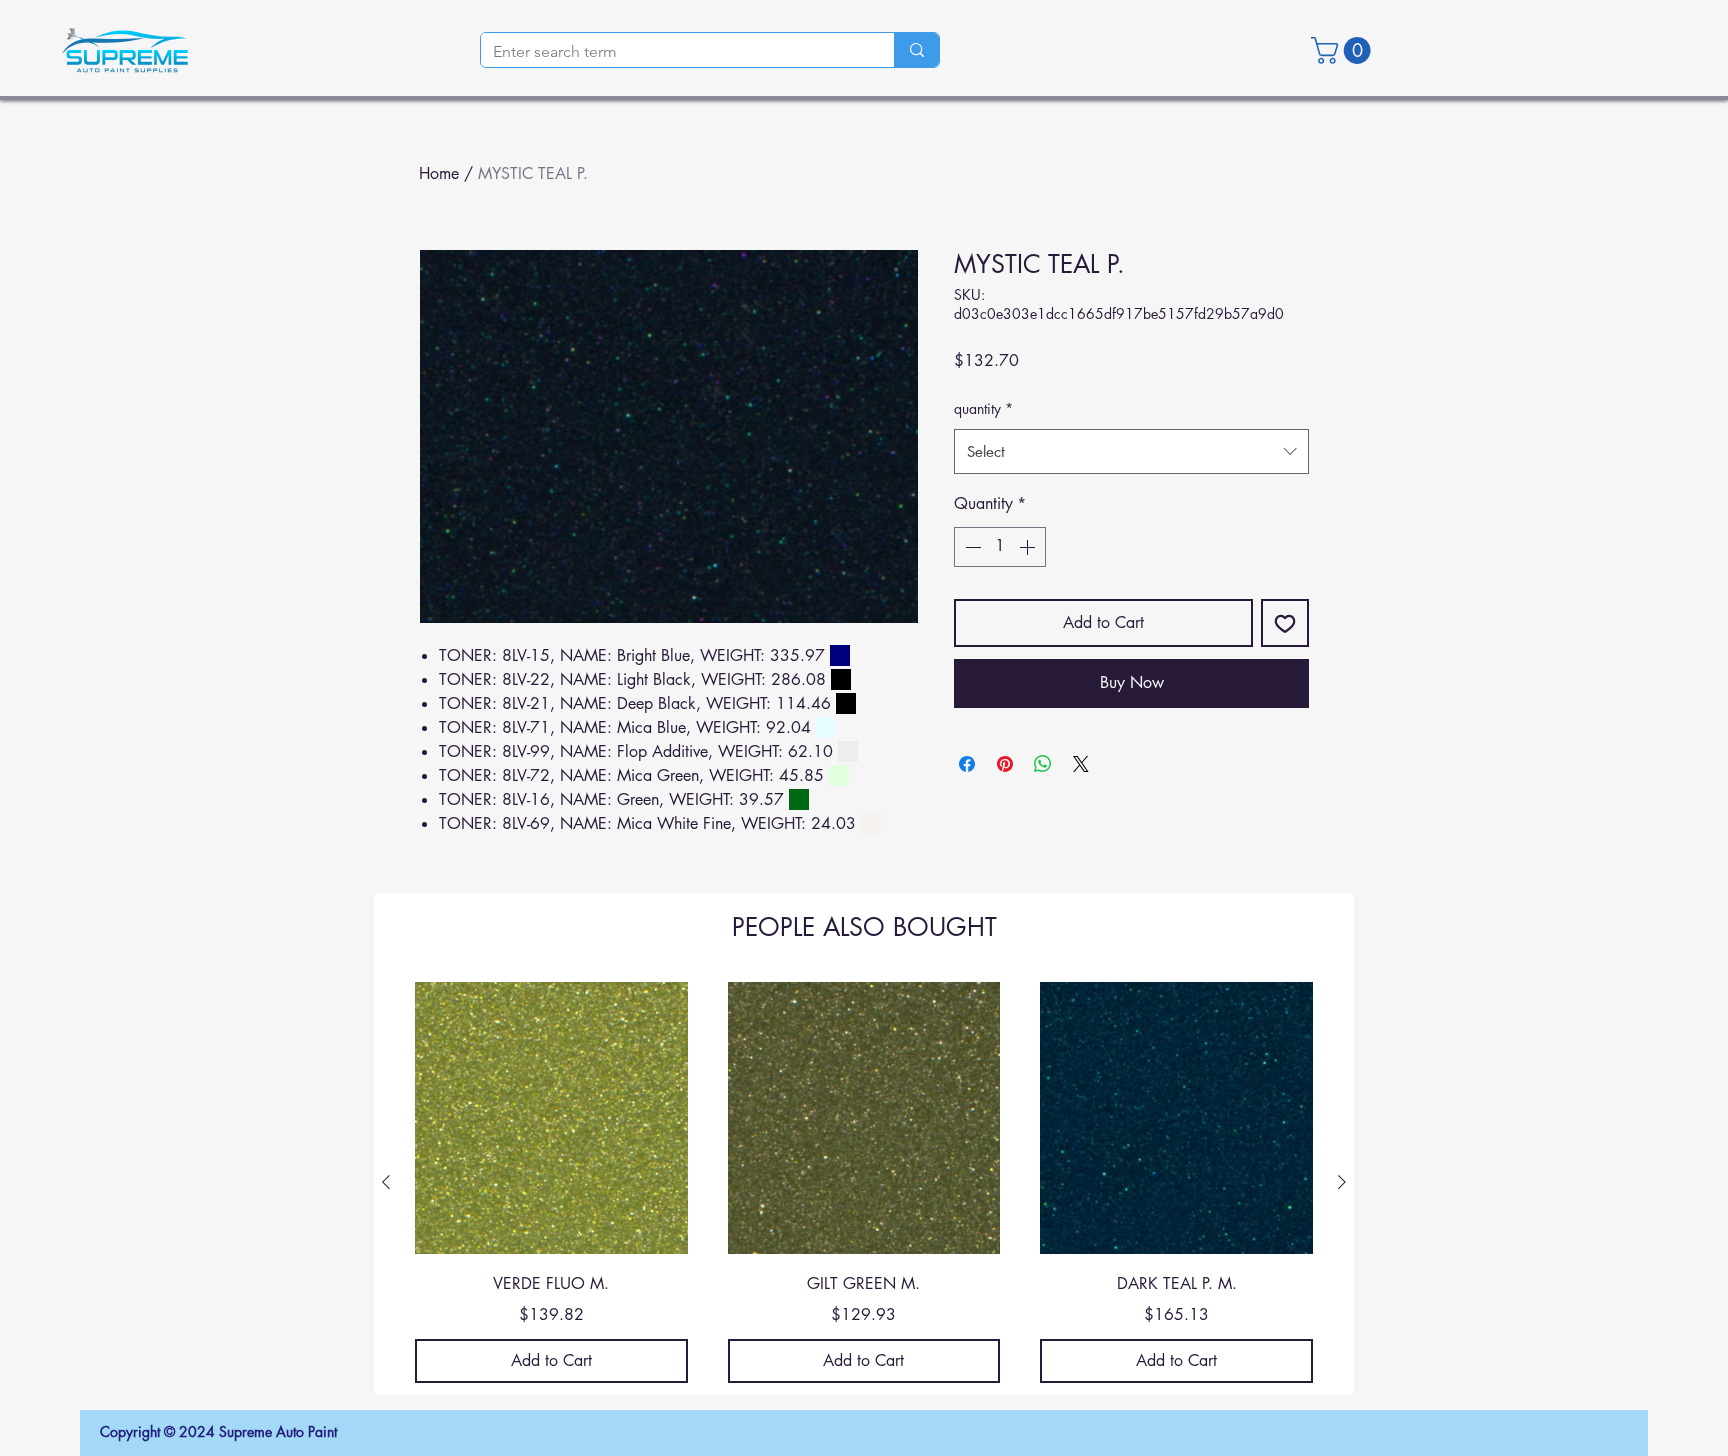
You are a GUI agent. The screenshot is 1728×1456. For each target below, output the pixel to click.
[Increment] (1029, 547)
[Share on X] (1081, 764)
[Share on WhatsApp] (1043, 764)
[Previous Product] (386, 1182)
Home (439, 173)
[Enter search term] (916, 50)
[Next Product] (1342, 1182)
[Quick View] (551, 1118)
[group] (864, 1182)
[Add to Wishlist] (1285, 623)
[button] (1344, 50)
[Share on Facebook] (967, 764)
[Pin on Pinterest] (1005, 764)
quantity (983, 408)
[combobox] (1131, 451)
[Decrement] (971, 547)
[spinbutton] (1000, 547)
